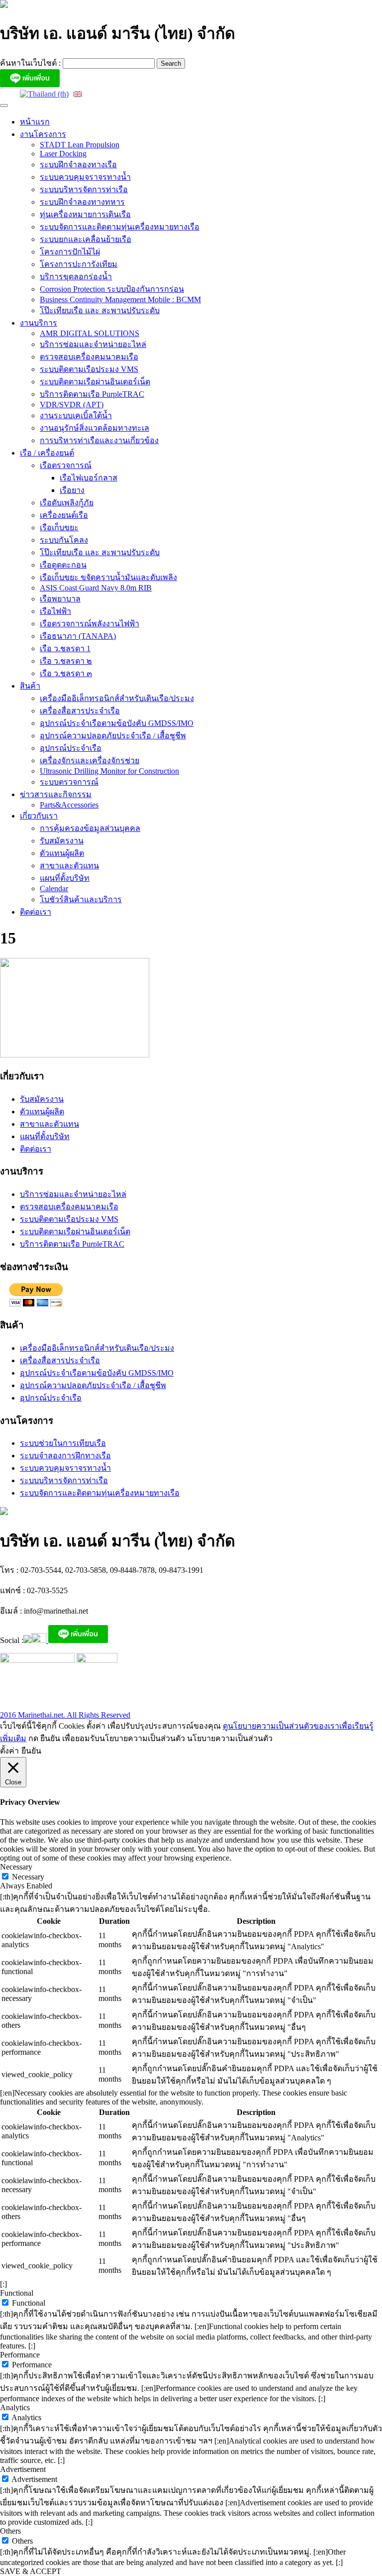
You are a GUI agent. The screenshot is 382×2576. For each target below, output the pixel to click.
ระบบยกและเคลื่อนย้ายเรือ (86, 239)
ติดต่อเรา (36, 912)
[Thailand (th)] (44, 93)
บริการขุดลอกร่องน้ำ (76, 277)
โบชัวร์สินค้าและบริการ (81, 899)
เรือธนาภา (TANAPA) (78, 636)
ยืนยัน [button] (31, 1751)
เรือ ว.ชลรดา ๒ (66, 661)
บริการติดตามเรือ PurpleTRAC (92, 394)
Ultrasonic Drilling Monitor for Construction (109, 771)
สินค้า (30, 686)
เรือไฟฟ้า (55, 611)
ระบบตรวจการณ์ (69, 782)
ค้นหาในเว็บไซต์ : (31, 63)
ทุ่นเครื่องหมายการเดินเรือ (85, 214)
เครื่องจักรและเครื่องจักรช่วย (90, 761)
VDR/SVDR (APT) (72, 405)
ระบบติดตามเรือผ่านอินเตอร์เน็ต (95, 382)
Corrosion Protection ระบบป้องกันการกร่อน (112, 289)
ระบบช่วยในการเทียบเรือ (63, 1443)
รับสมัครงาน (62, 841)
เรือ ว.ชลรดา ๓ (66, 673)
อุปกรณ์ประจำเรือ (71, 748)
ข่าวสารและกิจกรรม (56, 794)
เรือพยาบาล (60, 599)
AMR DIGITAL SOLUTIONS (90, 333)
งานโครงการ (43, 134)
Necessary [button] (16, 1867)
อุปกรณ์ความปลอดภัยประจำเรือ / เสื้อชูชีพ (113, 736)
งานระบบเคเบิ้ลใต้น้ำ (76, 415)
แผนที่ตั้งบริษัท (65, 878)
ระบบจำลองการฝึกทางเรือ (65, 1456)
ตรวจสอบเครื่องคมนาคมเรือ (89, 357)
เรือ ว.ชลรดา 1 (65, 648)
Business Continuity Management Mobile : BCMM (120, 299)
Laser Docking (63, 154)
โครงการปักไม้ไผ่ (70, 252)
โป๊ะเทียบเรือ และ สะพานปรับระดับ (100, 310)
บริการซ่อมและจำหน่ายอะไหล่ (93, 344)
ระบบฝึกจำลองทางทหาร (82, 202)
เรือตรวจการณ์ (66, 465)
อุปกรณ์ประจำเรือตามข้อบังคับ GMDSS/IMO (117, 723)
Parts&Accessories (69, 805)
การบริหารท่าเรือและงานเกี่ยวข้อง (99, 440)
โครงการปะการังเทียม (79, 264)
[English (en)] (78, 93)
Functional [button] (17, 2293)
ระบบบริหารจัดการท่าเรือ (84, 189)
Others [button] (10, 2531)
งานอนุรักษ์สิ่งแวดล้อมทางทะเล (95, 428)
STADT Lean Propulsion (80, 145)
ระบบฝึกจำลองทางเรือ (78, 165)
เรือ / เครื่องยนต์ (47, 453)
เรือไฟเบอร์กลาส (89, 478)
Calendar (54, 888)
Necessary (28, 1877)
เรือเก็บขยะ (59, 527)
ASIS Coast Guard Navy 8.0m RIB (96, 588)
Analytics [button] (15, 2407)
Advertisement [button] (23, 2469)
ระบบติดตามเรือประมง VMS (89, 369)
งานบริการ (39, 323)
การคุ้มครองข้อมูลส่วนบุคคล (90, 828)
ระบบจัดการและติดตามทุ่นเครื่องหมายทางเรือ (120, 227)
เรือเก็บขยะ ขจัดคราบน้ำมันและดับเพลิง (108, 577)
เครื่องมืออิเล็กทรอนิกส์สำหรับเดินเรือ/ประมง (117, 698)
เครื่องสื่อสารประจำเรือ (80, 711)
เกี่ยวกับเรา (39, 816)
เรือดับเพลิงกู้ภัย (67, 503)
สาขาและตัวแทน (69, 866)
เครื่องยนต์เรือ (64, 515)
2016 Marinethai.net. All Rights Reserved (65, 1715)
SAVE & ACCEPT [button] (31, 2571)
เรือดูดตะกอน (63, 565)
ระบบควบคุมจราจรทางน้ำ (85, 177)
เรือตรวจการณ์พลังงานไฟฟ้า (90, 624)
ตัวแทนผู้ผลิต (62, 853)
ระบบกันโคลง (64, 540)
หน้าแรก (35, 122)
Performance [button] (20, 2355)
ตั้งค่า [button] (9, 1751)
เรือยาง (72, 490)
